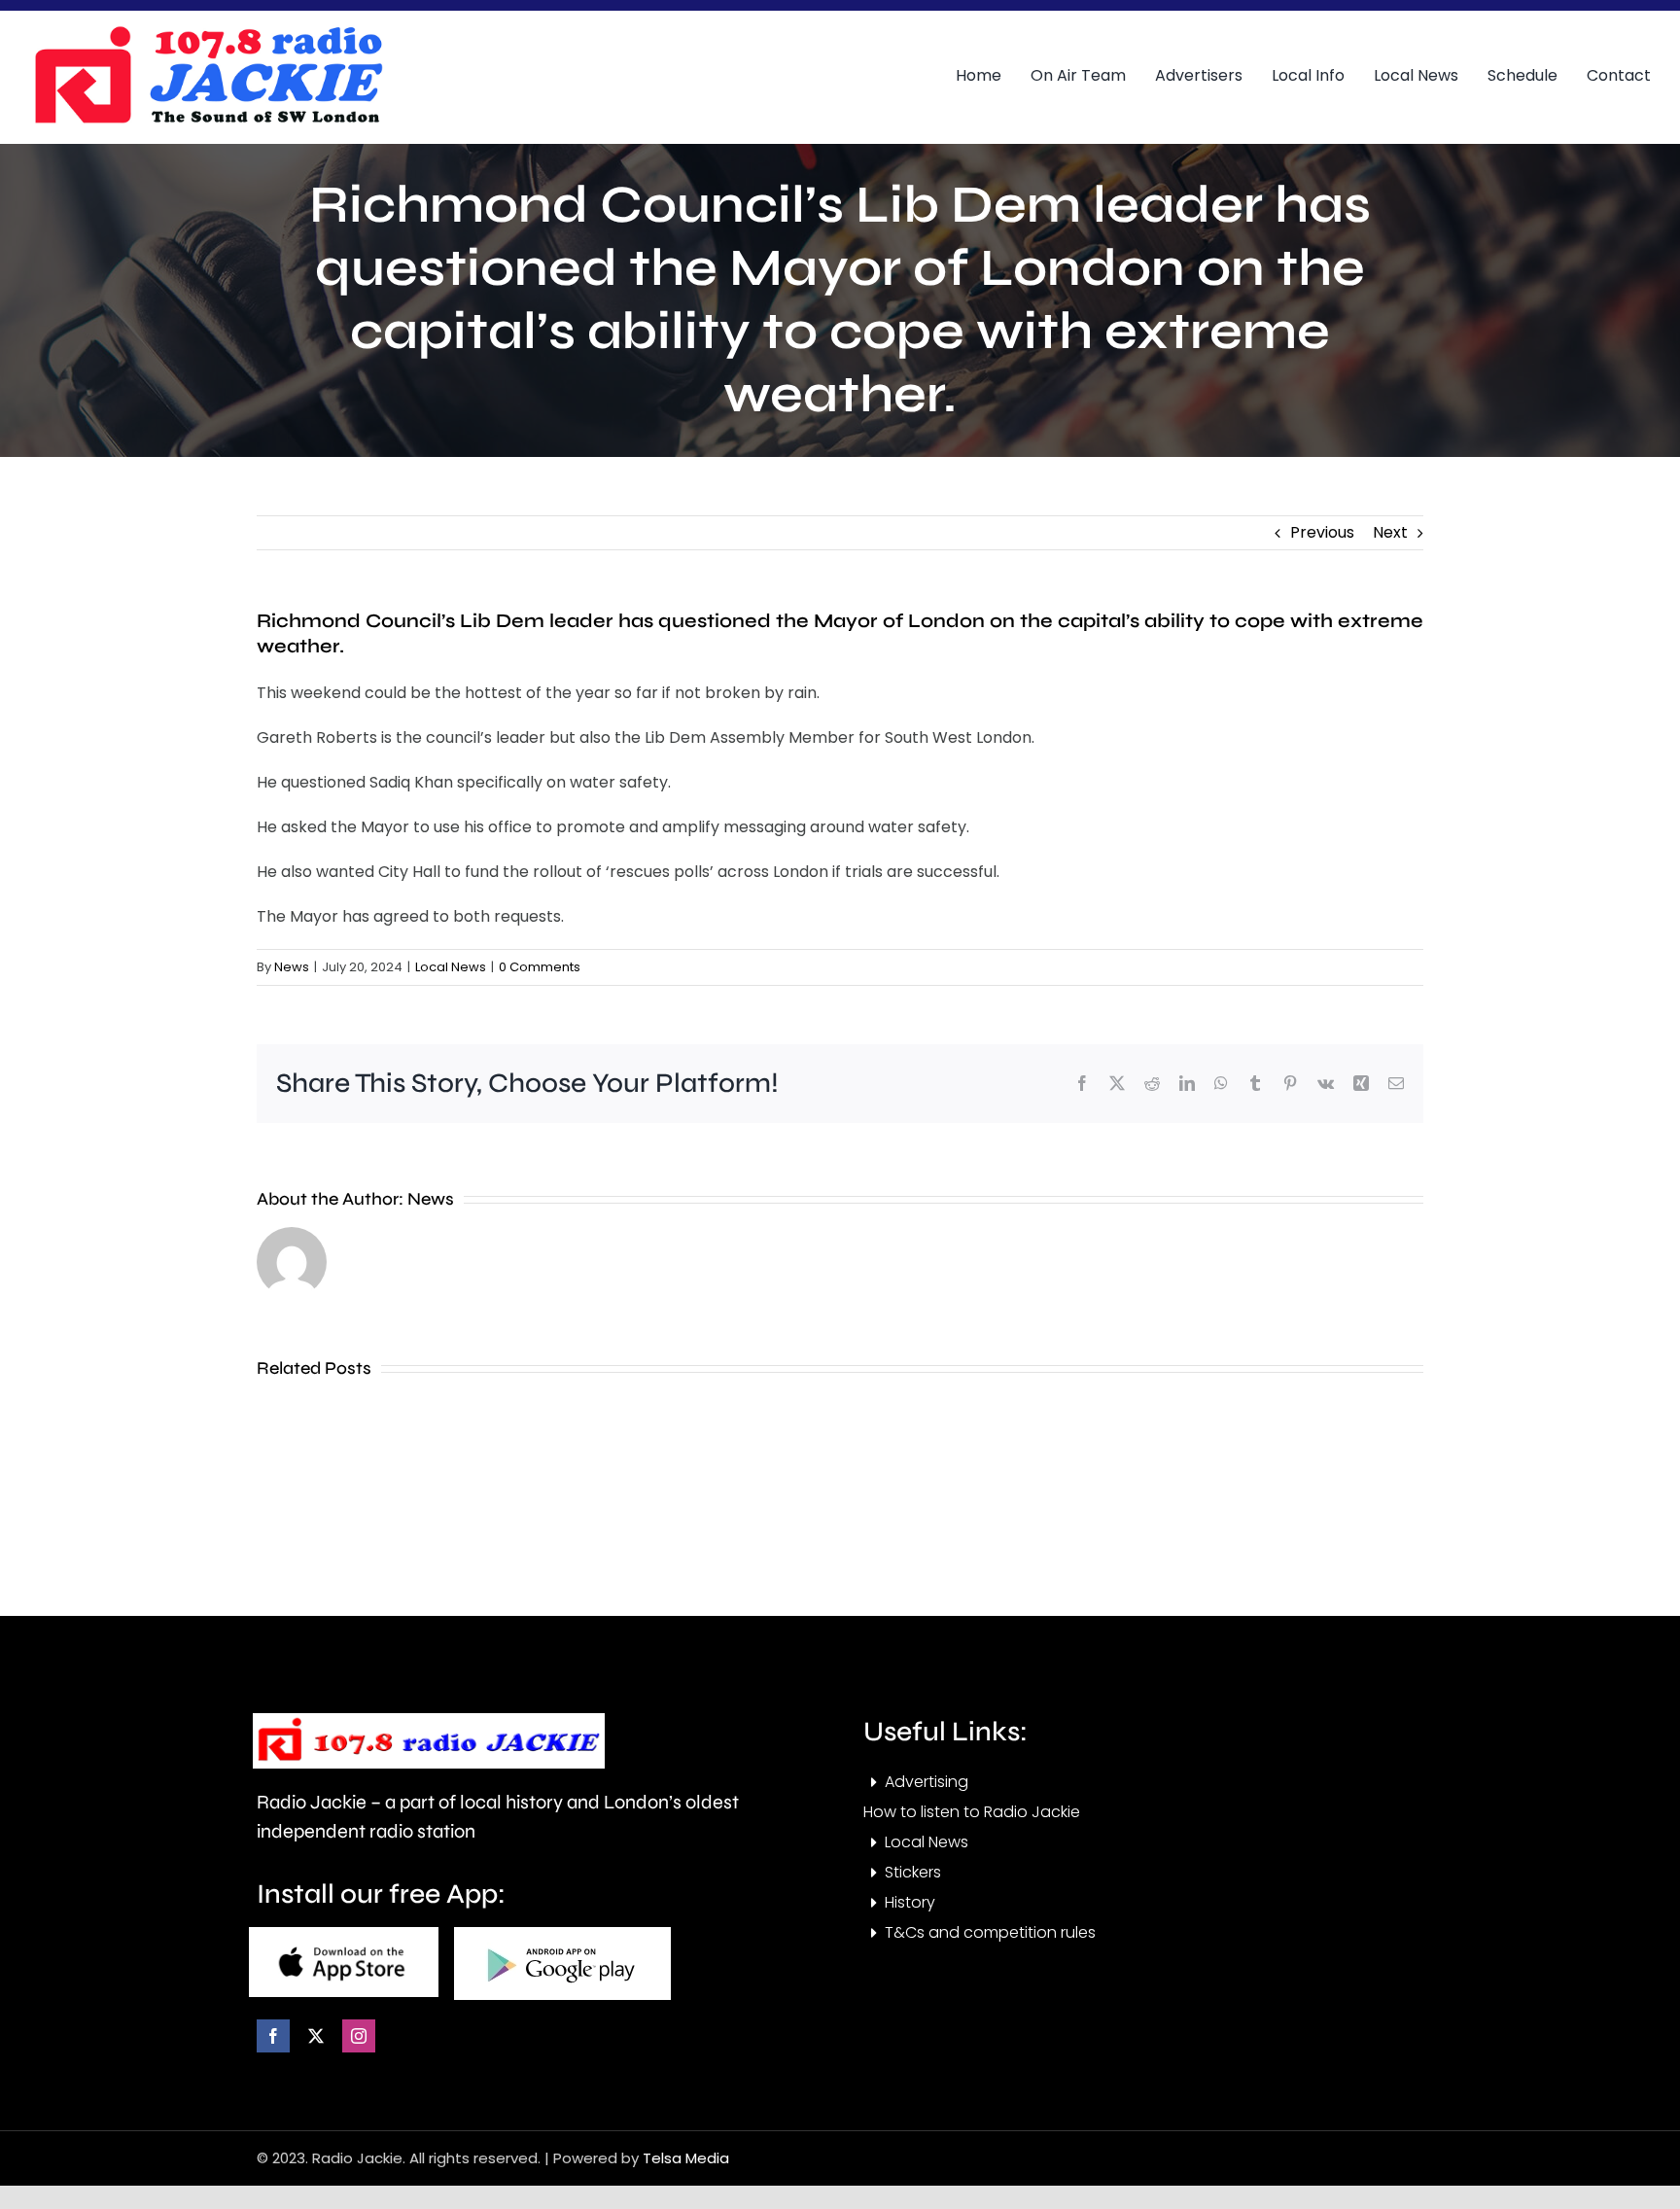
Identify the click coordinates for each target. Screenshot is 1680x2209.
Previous (1322, 532)
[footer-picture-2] (562, 1934)
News (292, 967)
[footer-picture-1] (344, 1934)
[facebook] (273, 2036)
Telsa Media (686, 2158)
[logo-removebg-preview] (429, 1720)
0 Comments (540, 967)
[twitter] (316, 2036)
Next (1390, 532)
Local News (451, 967)
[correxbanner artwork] (208, 33)
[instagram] (359, 2036)
